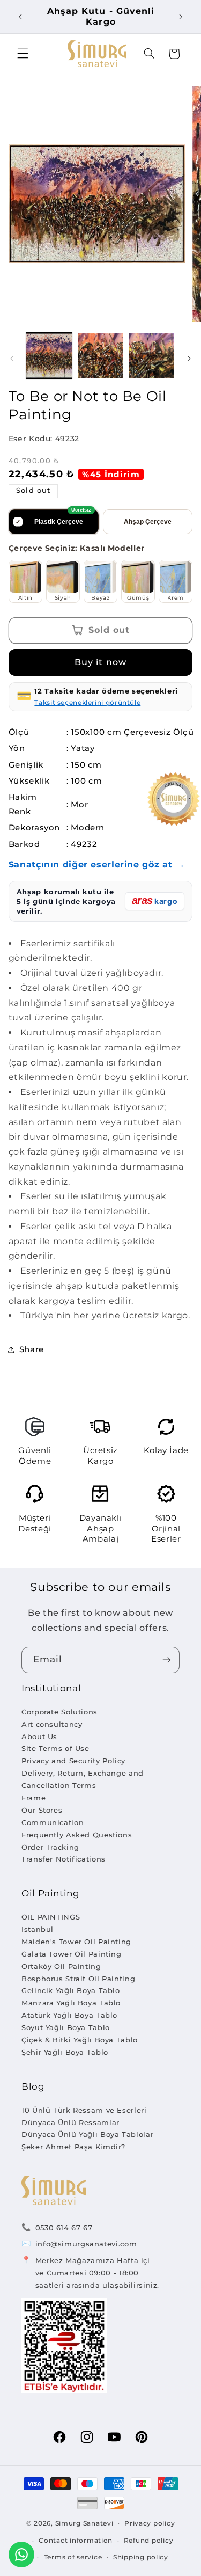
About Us (39, 1736)
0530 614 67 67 (64, 2228)
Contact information (76, 2541)
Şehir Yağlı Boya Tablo (65, 2052)
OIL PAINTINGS (51, 1917)
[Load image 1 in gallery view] (49, 356)
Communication (53, 1822)
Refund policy (149, 2541)
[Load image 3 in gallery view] (151, 356)
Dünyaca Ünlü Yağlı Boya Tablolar (87, 2134)
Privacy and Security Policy (73, 1761)
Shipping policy (141, 2557)
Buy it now (100, 662)
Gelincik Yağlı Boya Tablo (71, 1990)
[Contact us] (21, 2555)
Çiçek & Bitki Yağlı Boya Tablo (80, 2040)
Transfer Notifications (64, 1859)
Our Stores (42, 1810)
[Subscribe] (167, 1660)
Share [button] (32, 1349)
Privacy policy (150, 2523)
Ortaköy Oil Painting (61, 1966)
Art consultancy (52, 1724)
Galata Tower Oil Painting (72, 1954)
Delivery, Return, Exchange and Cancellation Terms (83, 1779)
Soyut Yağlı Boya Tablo (66, 2027)
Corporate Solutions (59, 1712)
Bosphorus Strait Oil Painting (78, 1979)
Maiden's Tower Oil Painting (76, 1942)
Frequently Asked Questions (77, 1835)
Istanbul (38, 1929)
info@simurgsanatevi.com (86, 2244)
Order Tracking (50, 1847)
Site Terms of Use (55, 1748)
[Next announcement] (181, 17)
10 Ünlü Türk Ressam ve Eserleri (84, 2110)
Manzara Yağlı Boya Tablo (71, 2003)
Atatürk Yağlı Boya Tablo (69, 2015)
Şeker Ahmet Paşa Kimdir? (73, 2147)
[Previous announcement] (20, 17)
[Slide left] (12, 359)
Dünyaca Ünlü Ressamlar (70, 2122)
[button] (23, 54)
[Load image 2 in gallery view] (100, 356)
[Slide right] (189, 359)
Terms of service (73, 2557)
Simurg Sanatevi (84, 2523)
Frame (33, 1798)
